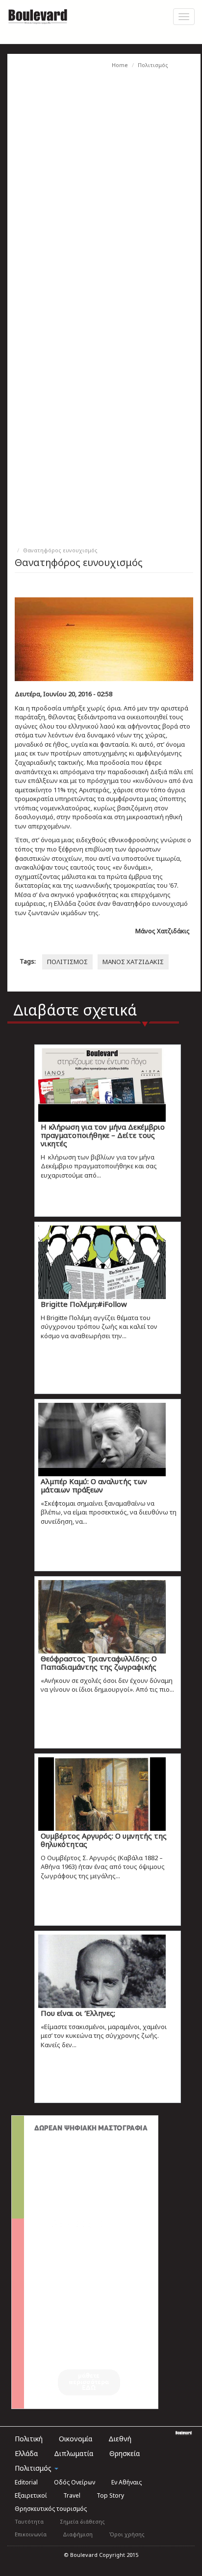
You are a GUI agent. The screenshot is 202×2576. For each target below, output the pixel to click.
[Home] (38, 15)
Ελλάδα (26, 2453)
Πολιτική (29, 2439)
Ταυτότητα (29, 2521)
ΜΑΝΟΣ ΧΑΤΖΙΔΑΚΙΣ (133, 962)
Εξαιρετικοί (31, 2495)
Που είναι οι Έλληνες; (78, 2013)
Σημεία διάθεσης (82, 2521)
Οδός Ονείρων (75, 2482)
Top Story (110, 2495)
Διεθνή (120, 2439)
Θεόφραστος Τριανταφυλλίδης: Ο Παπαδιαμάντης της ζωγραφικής (99, 1663)
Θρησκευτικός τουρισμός (51, 2509)
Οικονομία (76, 2439)
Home (120, 65)
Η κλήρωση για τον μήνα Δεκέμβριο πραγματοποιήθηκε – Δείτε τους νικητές (103, 1135)
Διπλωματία (74, 2453)
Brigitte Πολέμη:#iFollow (84, 1304)
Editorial (26, 2482)
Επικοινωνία (31, 2534)
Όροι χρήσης (127, 2534)
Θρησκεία (125, 2453)
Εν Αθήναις (126, 2482)
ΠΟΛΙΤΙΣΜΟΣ (67, 962)
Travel (72, 2495)
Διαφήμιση (78, 2534)
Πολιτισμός (153, 65)
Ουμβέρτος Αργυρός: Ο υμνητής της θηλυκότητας (104, 1840)
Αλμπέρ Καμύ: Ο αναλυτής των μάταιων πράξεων (94, 1485)
